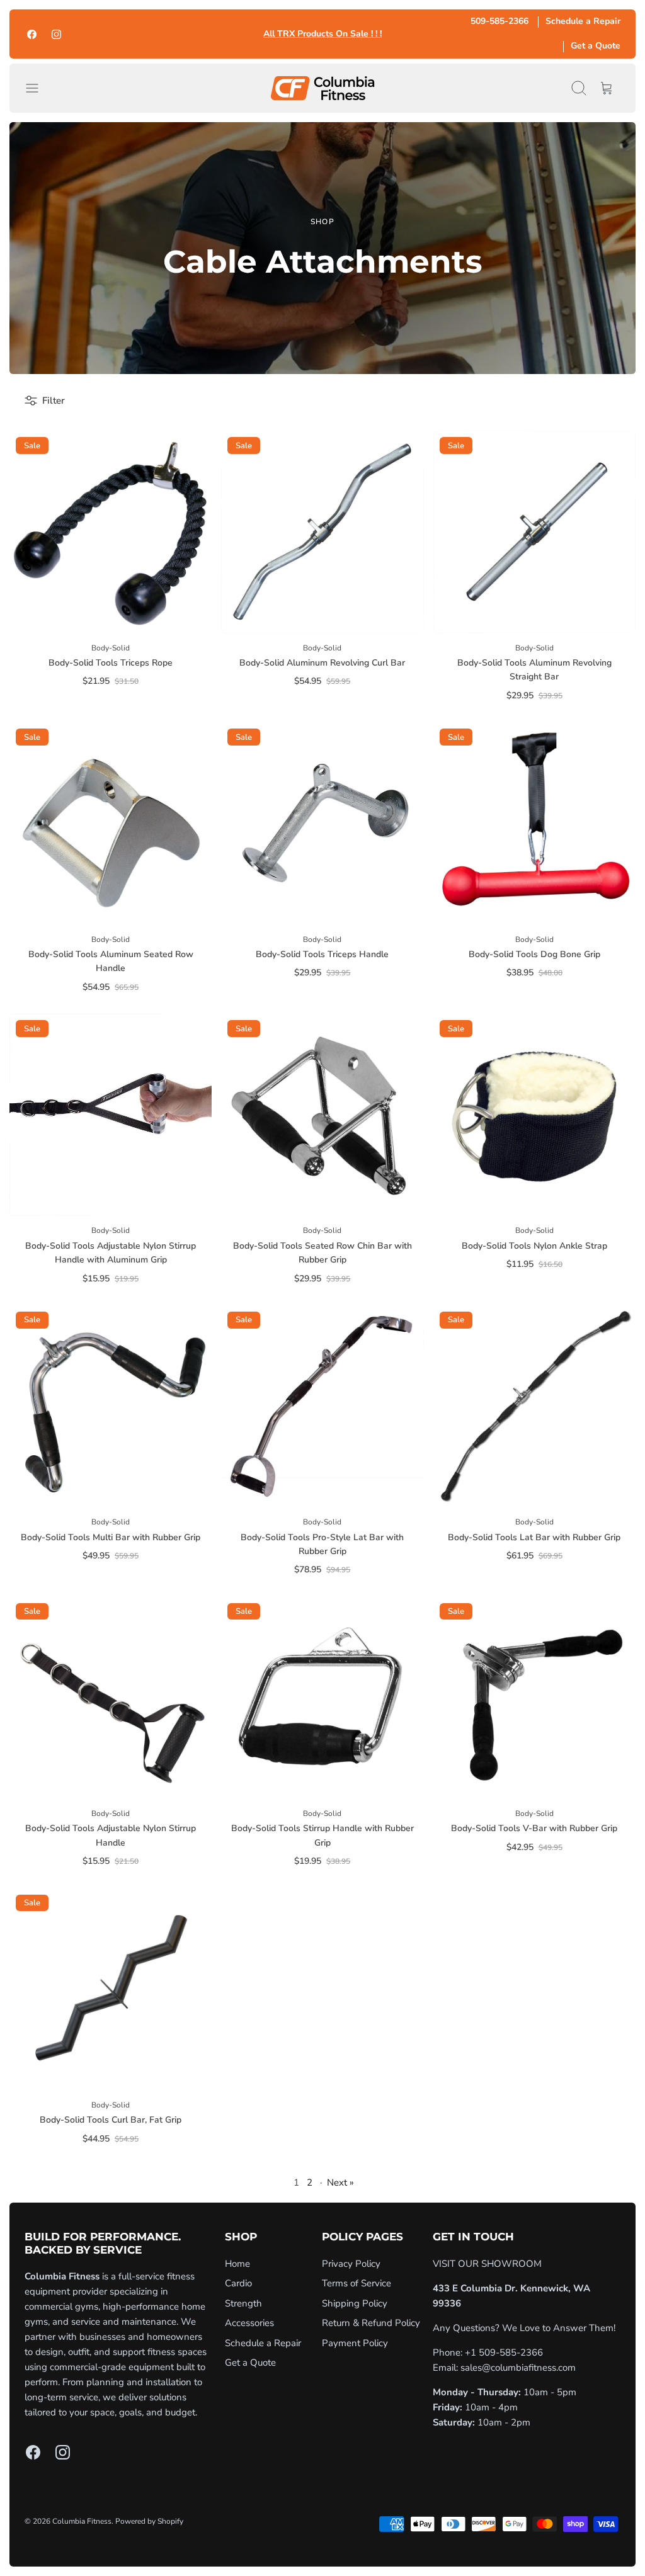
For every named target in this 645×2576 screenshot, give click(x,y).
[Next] (435, 34)
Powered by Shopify (149, 2521)
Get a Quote (596, 46)
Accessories (249, 2323)
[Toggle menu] (38, 88)
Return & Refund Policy (371, 2323)
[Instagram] (56, 34)
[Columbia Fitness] (322, 88)
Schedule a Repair (583, 21)
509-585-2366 (499, 21)
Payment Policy (355, 2343)
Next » (340, 2182)
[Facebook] (32, 34)
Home (237, 2264)
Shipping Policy (355, 2303)
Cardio (238, 2283)
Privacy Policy (351, 2264)
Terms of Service (357, 2283)
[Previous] (210, 34)
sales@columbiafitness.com (518, 2368)
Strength (243, 2303)
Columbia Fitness (82, 2521)
